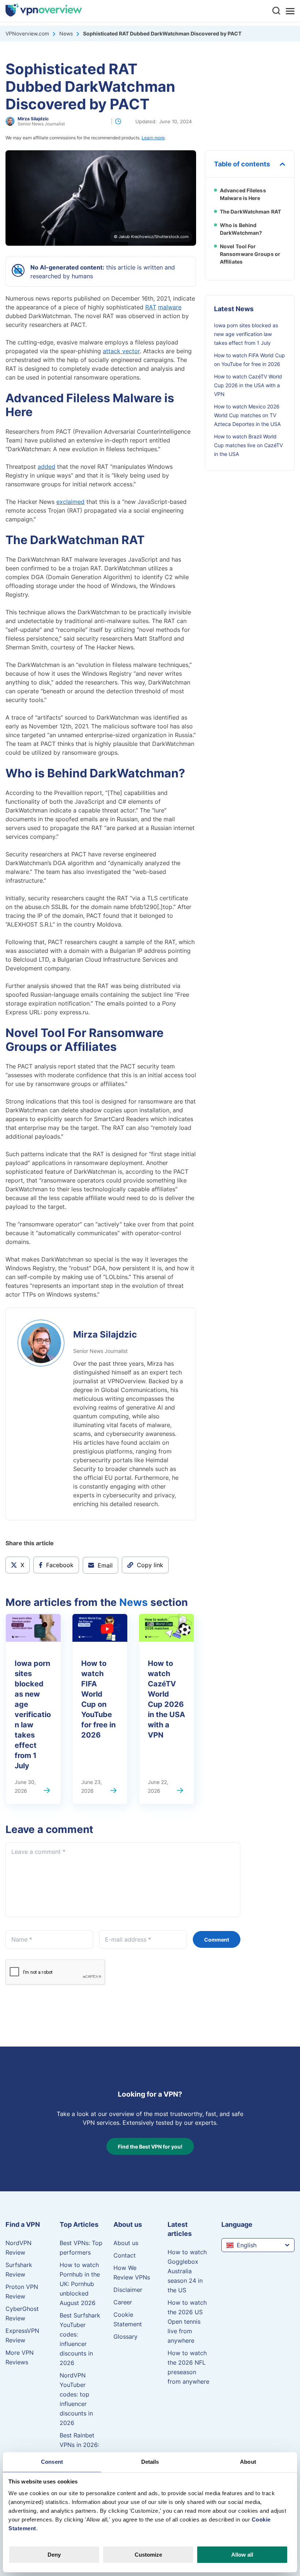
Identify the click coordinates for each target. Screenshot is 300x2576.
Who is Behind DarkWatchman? (241, 229)
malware (170, 307)
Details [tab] (150, 2462)
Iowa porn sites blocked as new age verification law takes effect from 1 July (33, 1714)
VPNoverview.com (27, 33)
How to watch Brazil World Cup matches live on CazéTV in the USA (248, 445)
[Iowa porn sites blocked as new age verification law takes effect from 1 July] (48, 1791)
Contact (125, 2255)
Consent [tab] (52, 2462)
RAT (151, 307)
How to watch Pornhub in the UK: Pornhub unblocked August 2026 (80, 2284)
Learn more (153, 138)
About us (126, 2243)
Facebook (60, 1565)
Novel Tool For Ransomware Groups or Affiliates (250, 254)
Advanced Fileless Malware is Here (243, 194)
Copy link (150, 1563)
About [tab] (248, 2462)
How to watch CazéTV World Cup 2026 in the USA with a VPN (166, 1699)
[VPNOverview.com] (44, 14)
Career (123, 2302)
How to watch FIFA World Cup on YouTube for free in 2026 (98, 1699)
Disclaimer (128, 2290)
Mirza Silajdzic (33, 119)
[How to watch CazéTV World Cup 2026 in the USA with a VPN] (181, 1791)
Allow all (242, 2555)
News (66, 33)
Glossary (125, 2336)
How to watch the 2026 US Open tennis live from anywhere (187, 2322)
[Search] (276, 10)
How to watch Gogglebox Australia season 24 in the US (187, 2271)
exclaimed (70, 502)
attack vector (121, 351)
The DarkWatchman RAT (250, 211)
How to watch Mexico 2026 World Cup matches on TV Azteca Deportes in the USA (247, 415)
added (46, 467)
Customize (148, 2555)
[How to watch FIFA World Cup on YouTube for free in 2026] (114, 1791)
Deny (54, 2555)
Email (105, 1565)
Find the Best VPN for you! (150, 2146)
